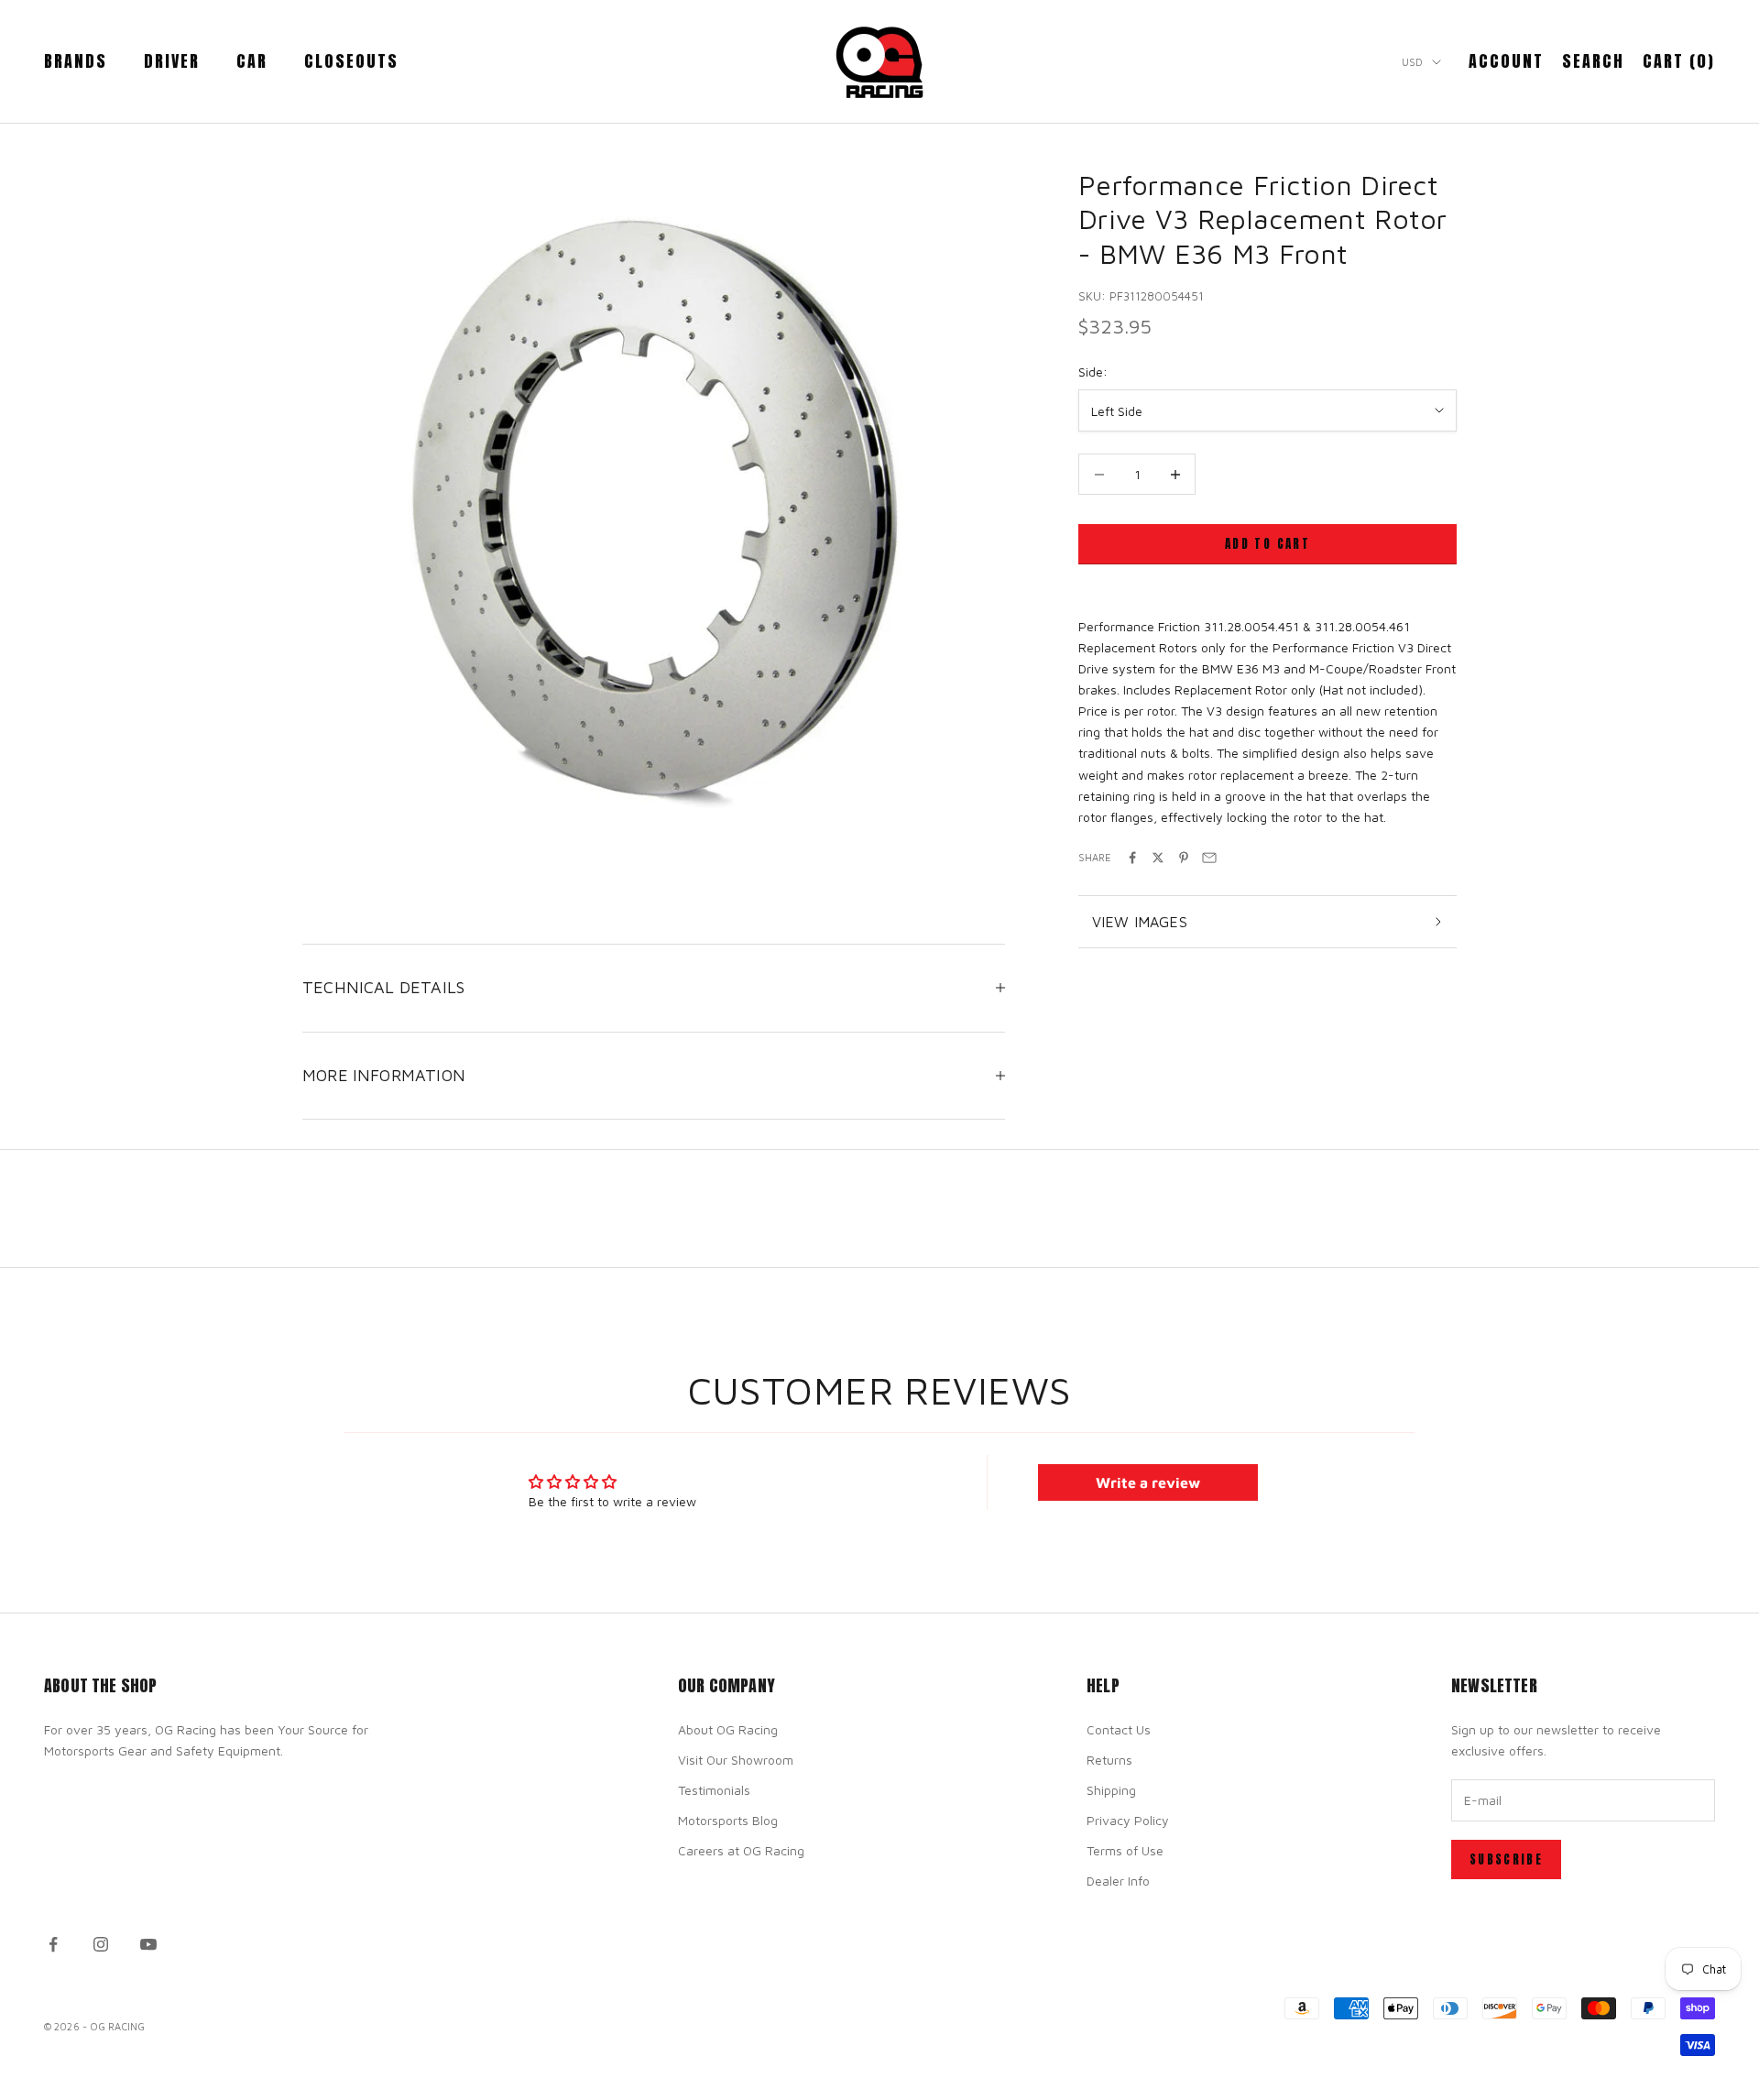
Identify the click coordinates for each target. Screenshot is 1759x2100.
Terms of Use (1125, 1850)
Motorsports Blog (728, 1820)
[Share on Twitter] (1158, 858)
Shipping (1111, 1790)
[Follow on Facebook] (53, 1944)
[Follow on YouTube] (148, 1944)
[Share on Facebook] (1132, 858)
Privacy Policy (1128, 1820)
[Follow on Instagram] (101, 1944)
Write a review (1148, 1482)
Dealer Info (1118, 1881)
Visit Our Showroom (736, 1760)
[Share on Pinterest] (1184, 858)
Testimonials (714, 1790)
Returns (1109, 1760)
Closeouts (351, 61)
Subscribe (1506, 1859)
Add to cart (1267, 545)
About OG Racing (728, 1729)
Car (252, 61)
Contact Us (1119, 1729)
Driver (172, 61)
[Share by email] (1209, 858)
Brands (76, 61)
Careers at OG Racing (741, 1850)
